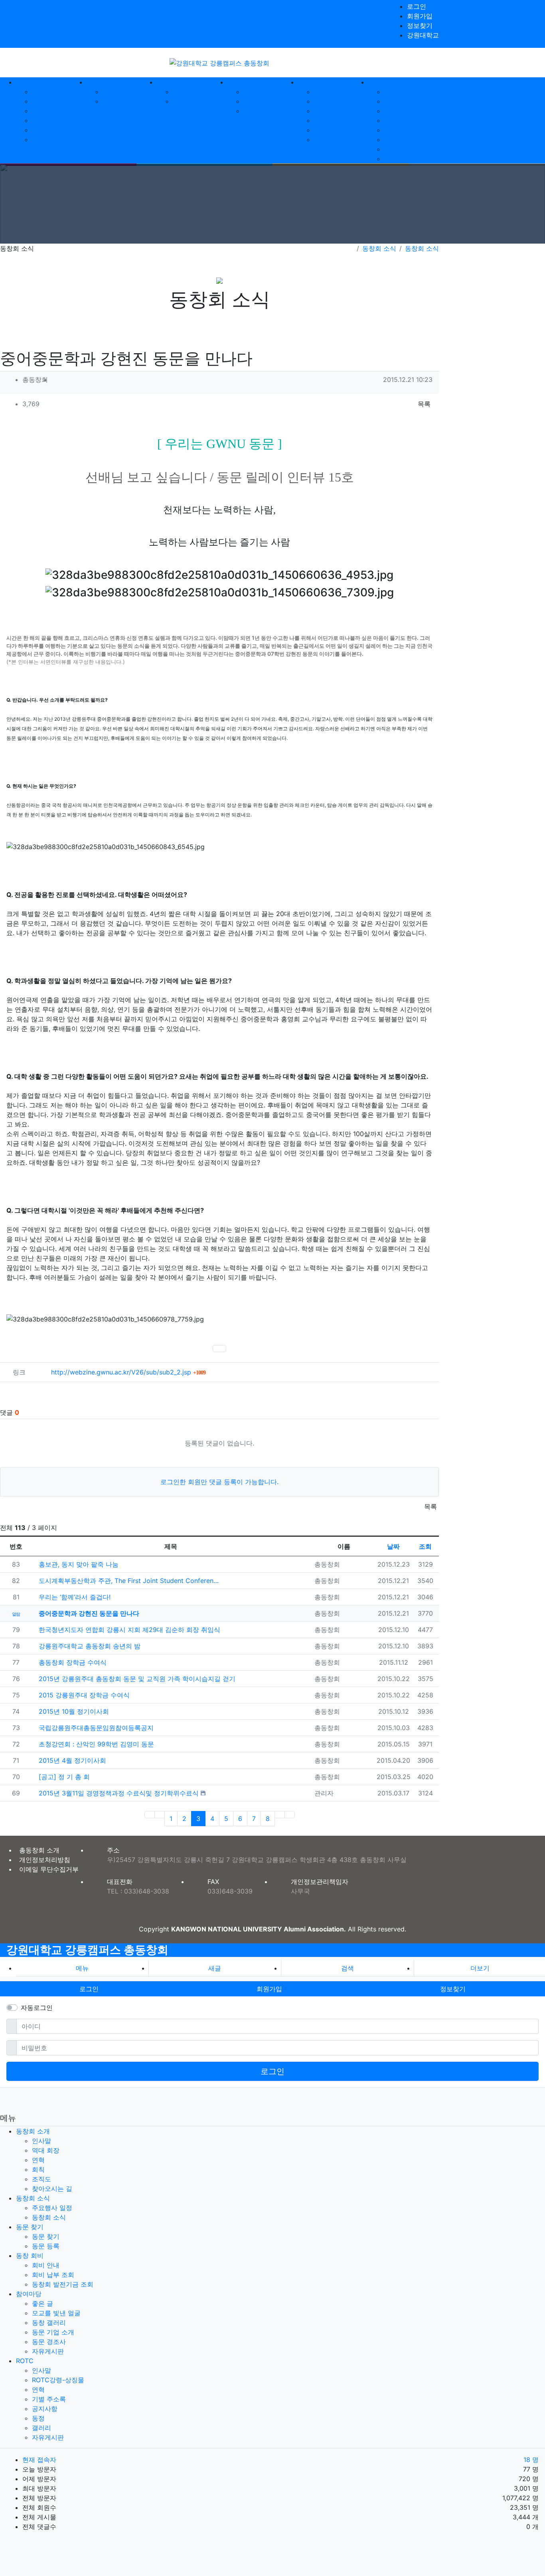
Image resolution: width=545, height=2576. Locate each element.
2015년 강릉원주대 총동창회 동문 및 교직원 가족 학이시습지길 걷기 (136, 1679)
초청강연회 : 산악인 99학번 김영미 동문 (95, 1744)
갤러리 (394, 149)
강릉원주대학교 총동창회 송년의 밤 (89, 1646)
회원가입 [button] (269, 1989)
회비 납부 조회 (265, 101)
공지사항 (397, 130)
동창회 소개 (33, 2131)
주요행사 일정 (123, 92)
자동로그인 (37, 2008)
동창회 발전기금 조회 (63, 2284)
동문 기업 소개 (335, 120)
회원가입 (420, 16)
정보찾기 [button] (453, 1989)
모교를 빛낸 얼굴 (338, 101)
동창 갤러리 (331, 111)
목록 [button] (424, 404)
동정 (391, 140)
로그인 (417, 6)
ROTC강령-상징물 (410, 101)
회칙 (38, 120)
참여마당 (29, 2294)
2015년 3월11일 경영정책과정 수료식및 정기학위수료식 (118, 1793)
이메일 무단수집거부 (49, 1869)
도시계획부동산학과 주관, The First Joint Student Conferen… (128, 1581)
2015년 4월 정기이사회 (71, 1760)
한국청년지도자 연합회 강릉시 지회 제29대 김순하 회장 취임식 (128, 1630)
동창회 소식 (119, 101)
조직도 (41, 130)
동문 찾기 (187, 92)
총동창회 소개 (39, 1850)
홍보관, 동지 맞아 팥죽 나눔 (78, 1564)
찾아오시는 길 (52, 140)
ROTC (25, 2361)
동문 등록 (187, 101)
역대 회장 (46, 101)
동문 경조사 (331, 130)
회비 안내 (257, 92)
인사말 (41, 92)
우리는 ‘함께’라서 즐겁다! (74, 1597)
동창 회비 (30, 2255)
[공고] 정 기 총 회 (63, 1777)
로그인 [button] (89, 1989)
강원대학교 (423, 35)
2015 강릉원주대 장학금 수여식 (83, 1695)
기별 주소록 (401, 120)
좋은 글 (325, 92)
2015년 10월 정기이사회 (73, 1711)
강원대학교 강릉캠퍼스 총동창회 (87, 1950)
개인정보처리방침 (45, 1860)
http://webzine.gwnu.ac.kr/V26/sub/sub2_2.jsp (128, 1372)
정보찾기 (420, 26)
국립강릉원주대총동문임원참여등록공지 (95, 1728)
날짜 (393, 1546)
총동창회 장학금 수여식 (72, 1662)
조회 (425, 1546)
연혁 (38, 111)
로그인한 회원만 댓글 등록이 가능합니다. (219, 1482)
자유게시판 (330, 140)
